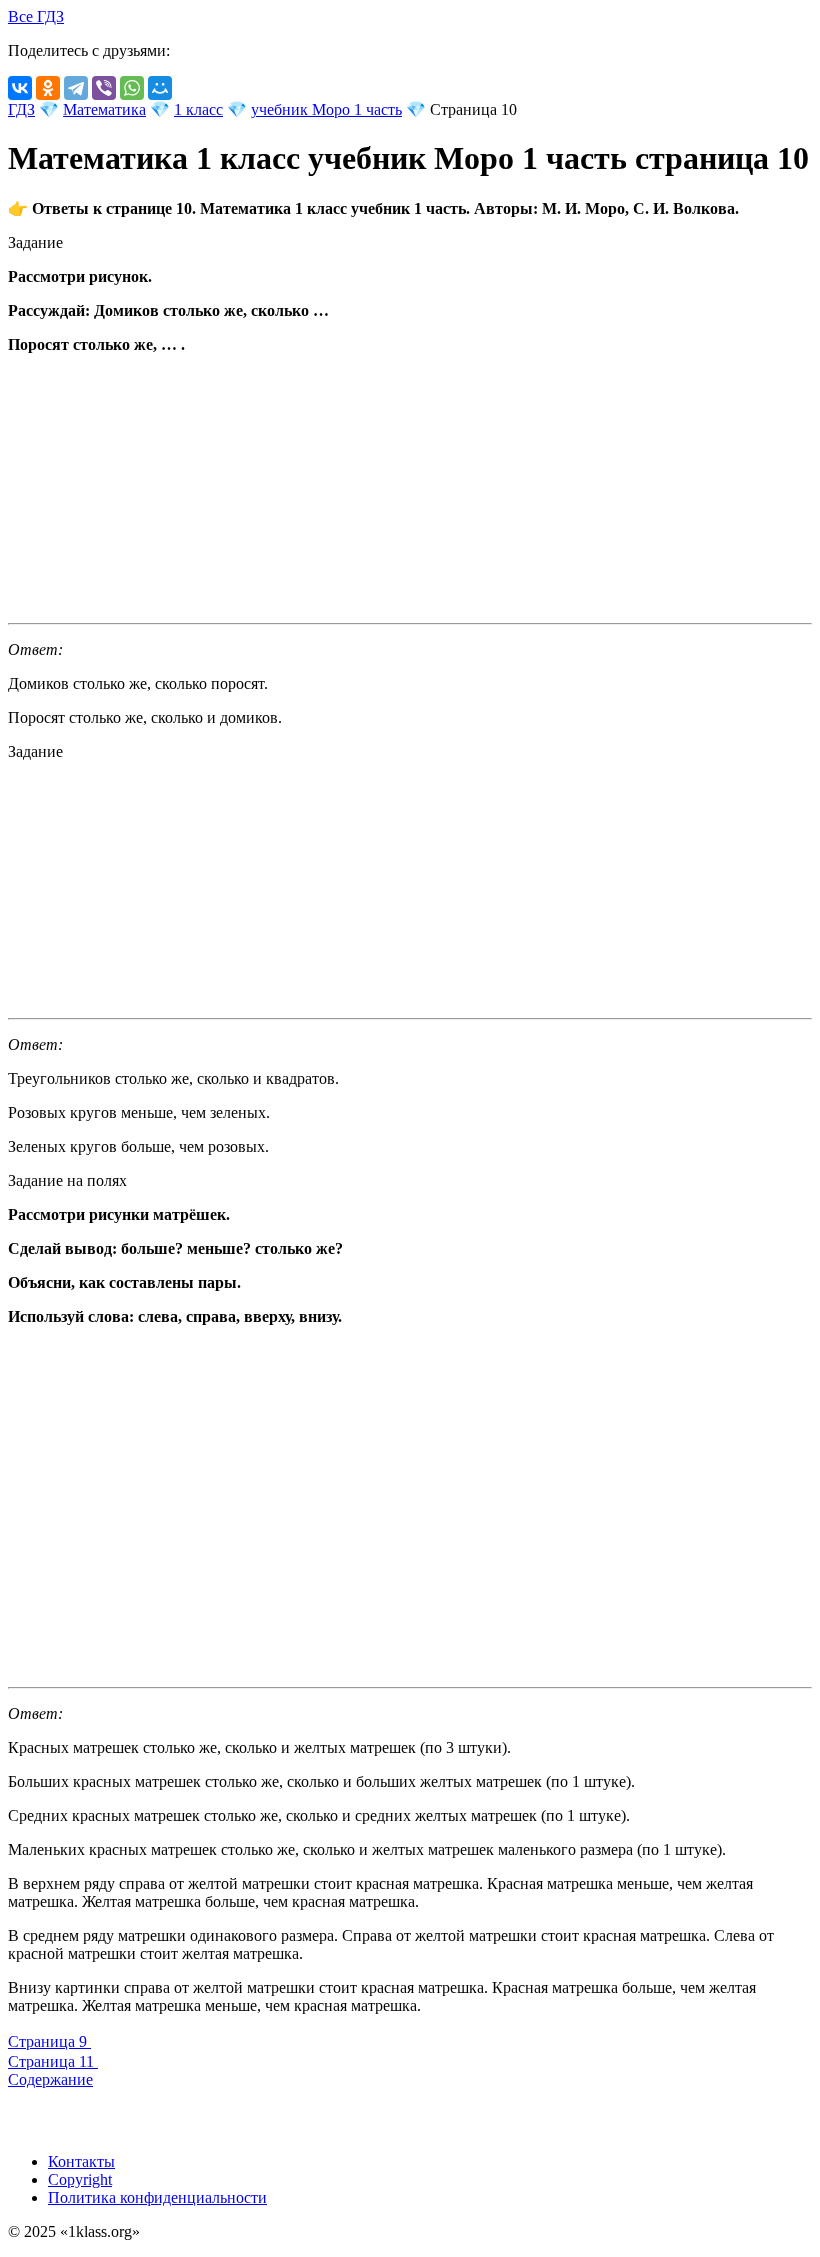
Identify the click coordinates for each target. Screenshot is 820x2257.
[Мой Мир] (160, 88)
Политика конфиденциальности (157, 2197)
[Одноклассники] (48, 88)
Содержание (50, 2079)
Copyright (80, 2179)
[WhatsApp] (132, 88)
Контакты (81, 2161)
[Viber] (104, 88)
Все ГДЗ (36, 16)
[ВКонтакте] (20, 88)
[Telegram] (76, 88)
